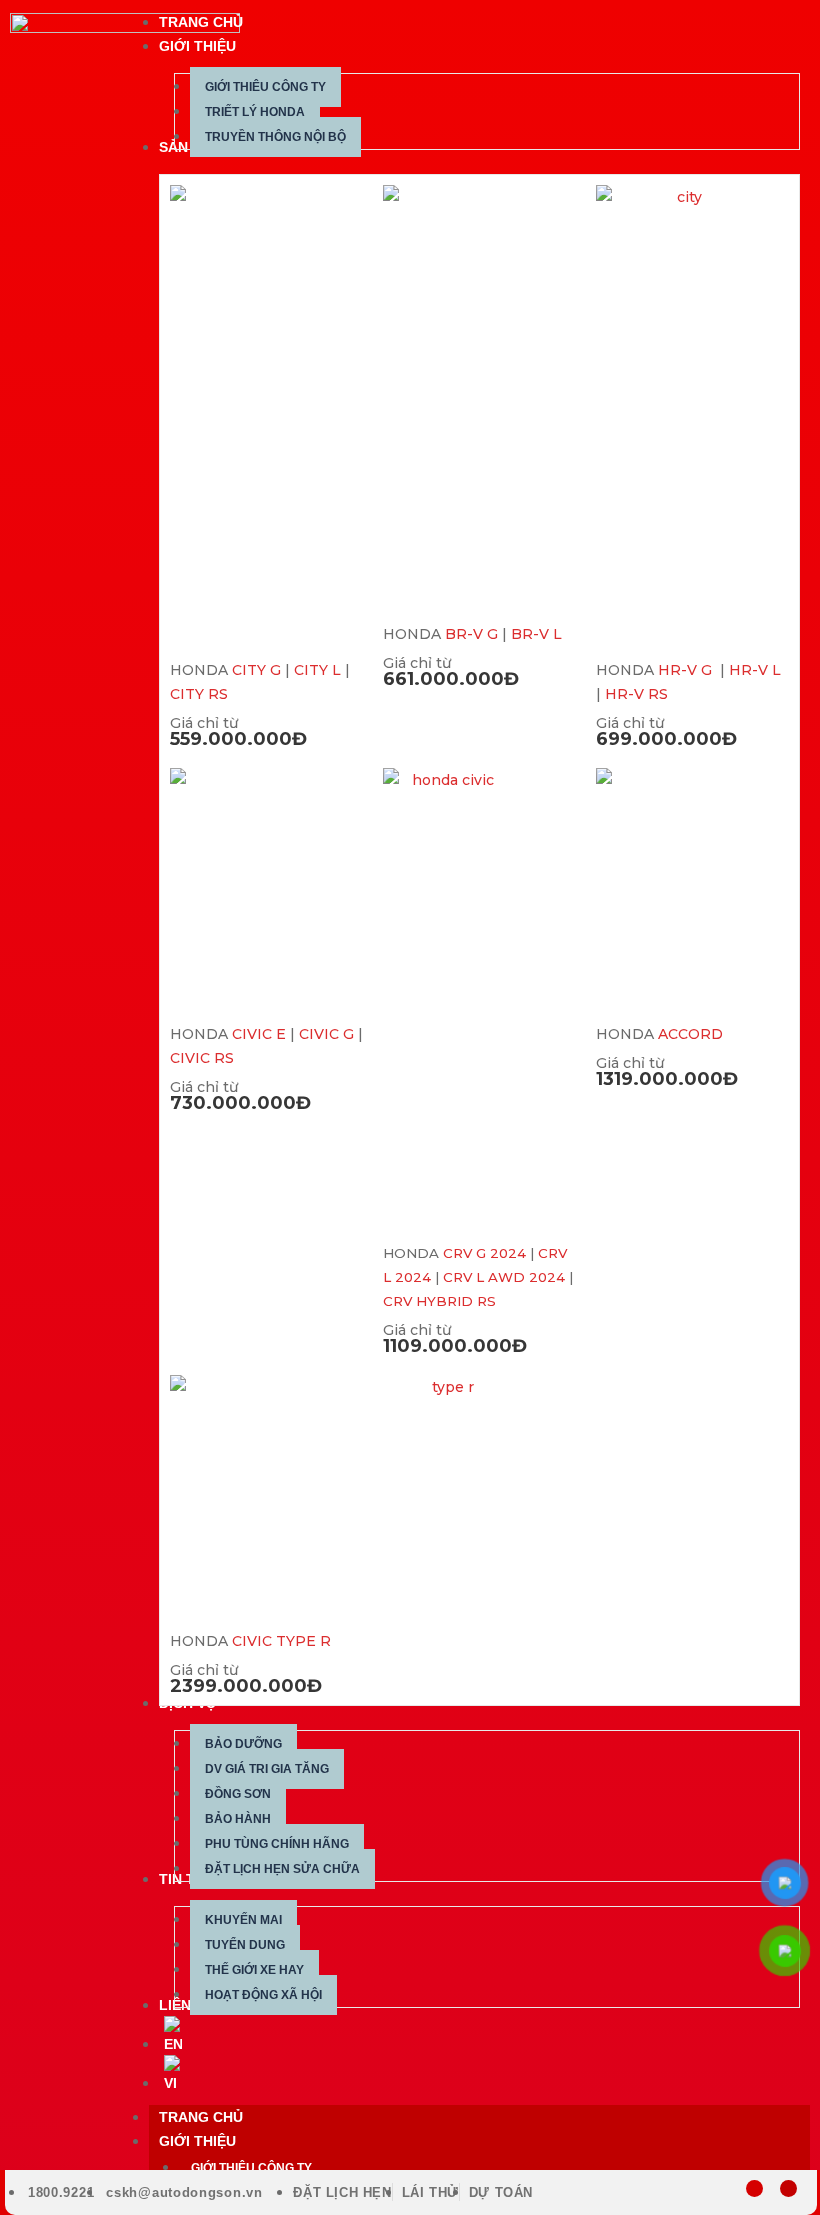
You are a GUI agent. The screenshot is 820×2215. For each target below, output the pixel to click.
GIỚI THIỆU (197, 2141)
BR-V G (471, 634)
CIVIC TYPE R (281, 1641)
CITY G (256, 670)
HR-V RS (636, 694)
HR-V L (755, 670)
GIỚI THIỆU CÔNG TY (251, 2168)
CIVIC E (259, 1034)
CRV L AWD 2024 (504, 1277)
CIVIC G (326, 1034)
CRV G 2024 (484, 1253)
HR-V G (687, 670)
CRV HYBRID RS (439, 1301)
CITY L (317, 670)
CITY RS (199, 694)
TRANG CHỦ (201, 2117)
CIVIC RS (202, 1058)
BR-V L (536, 634)
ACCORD (690, 1034)
